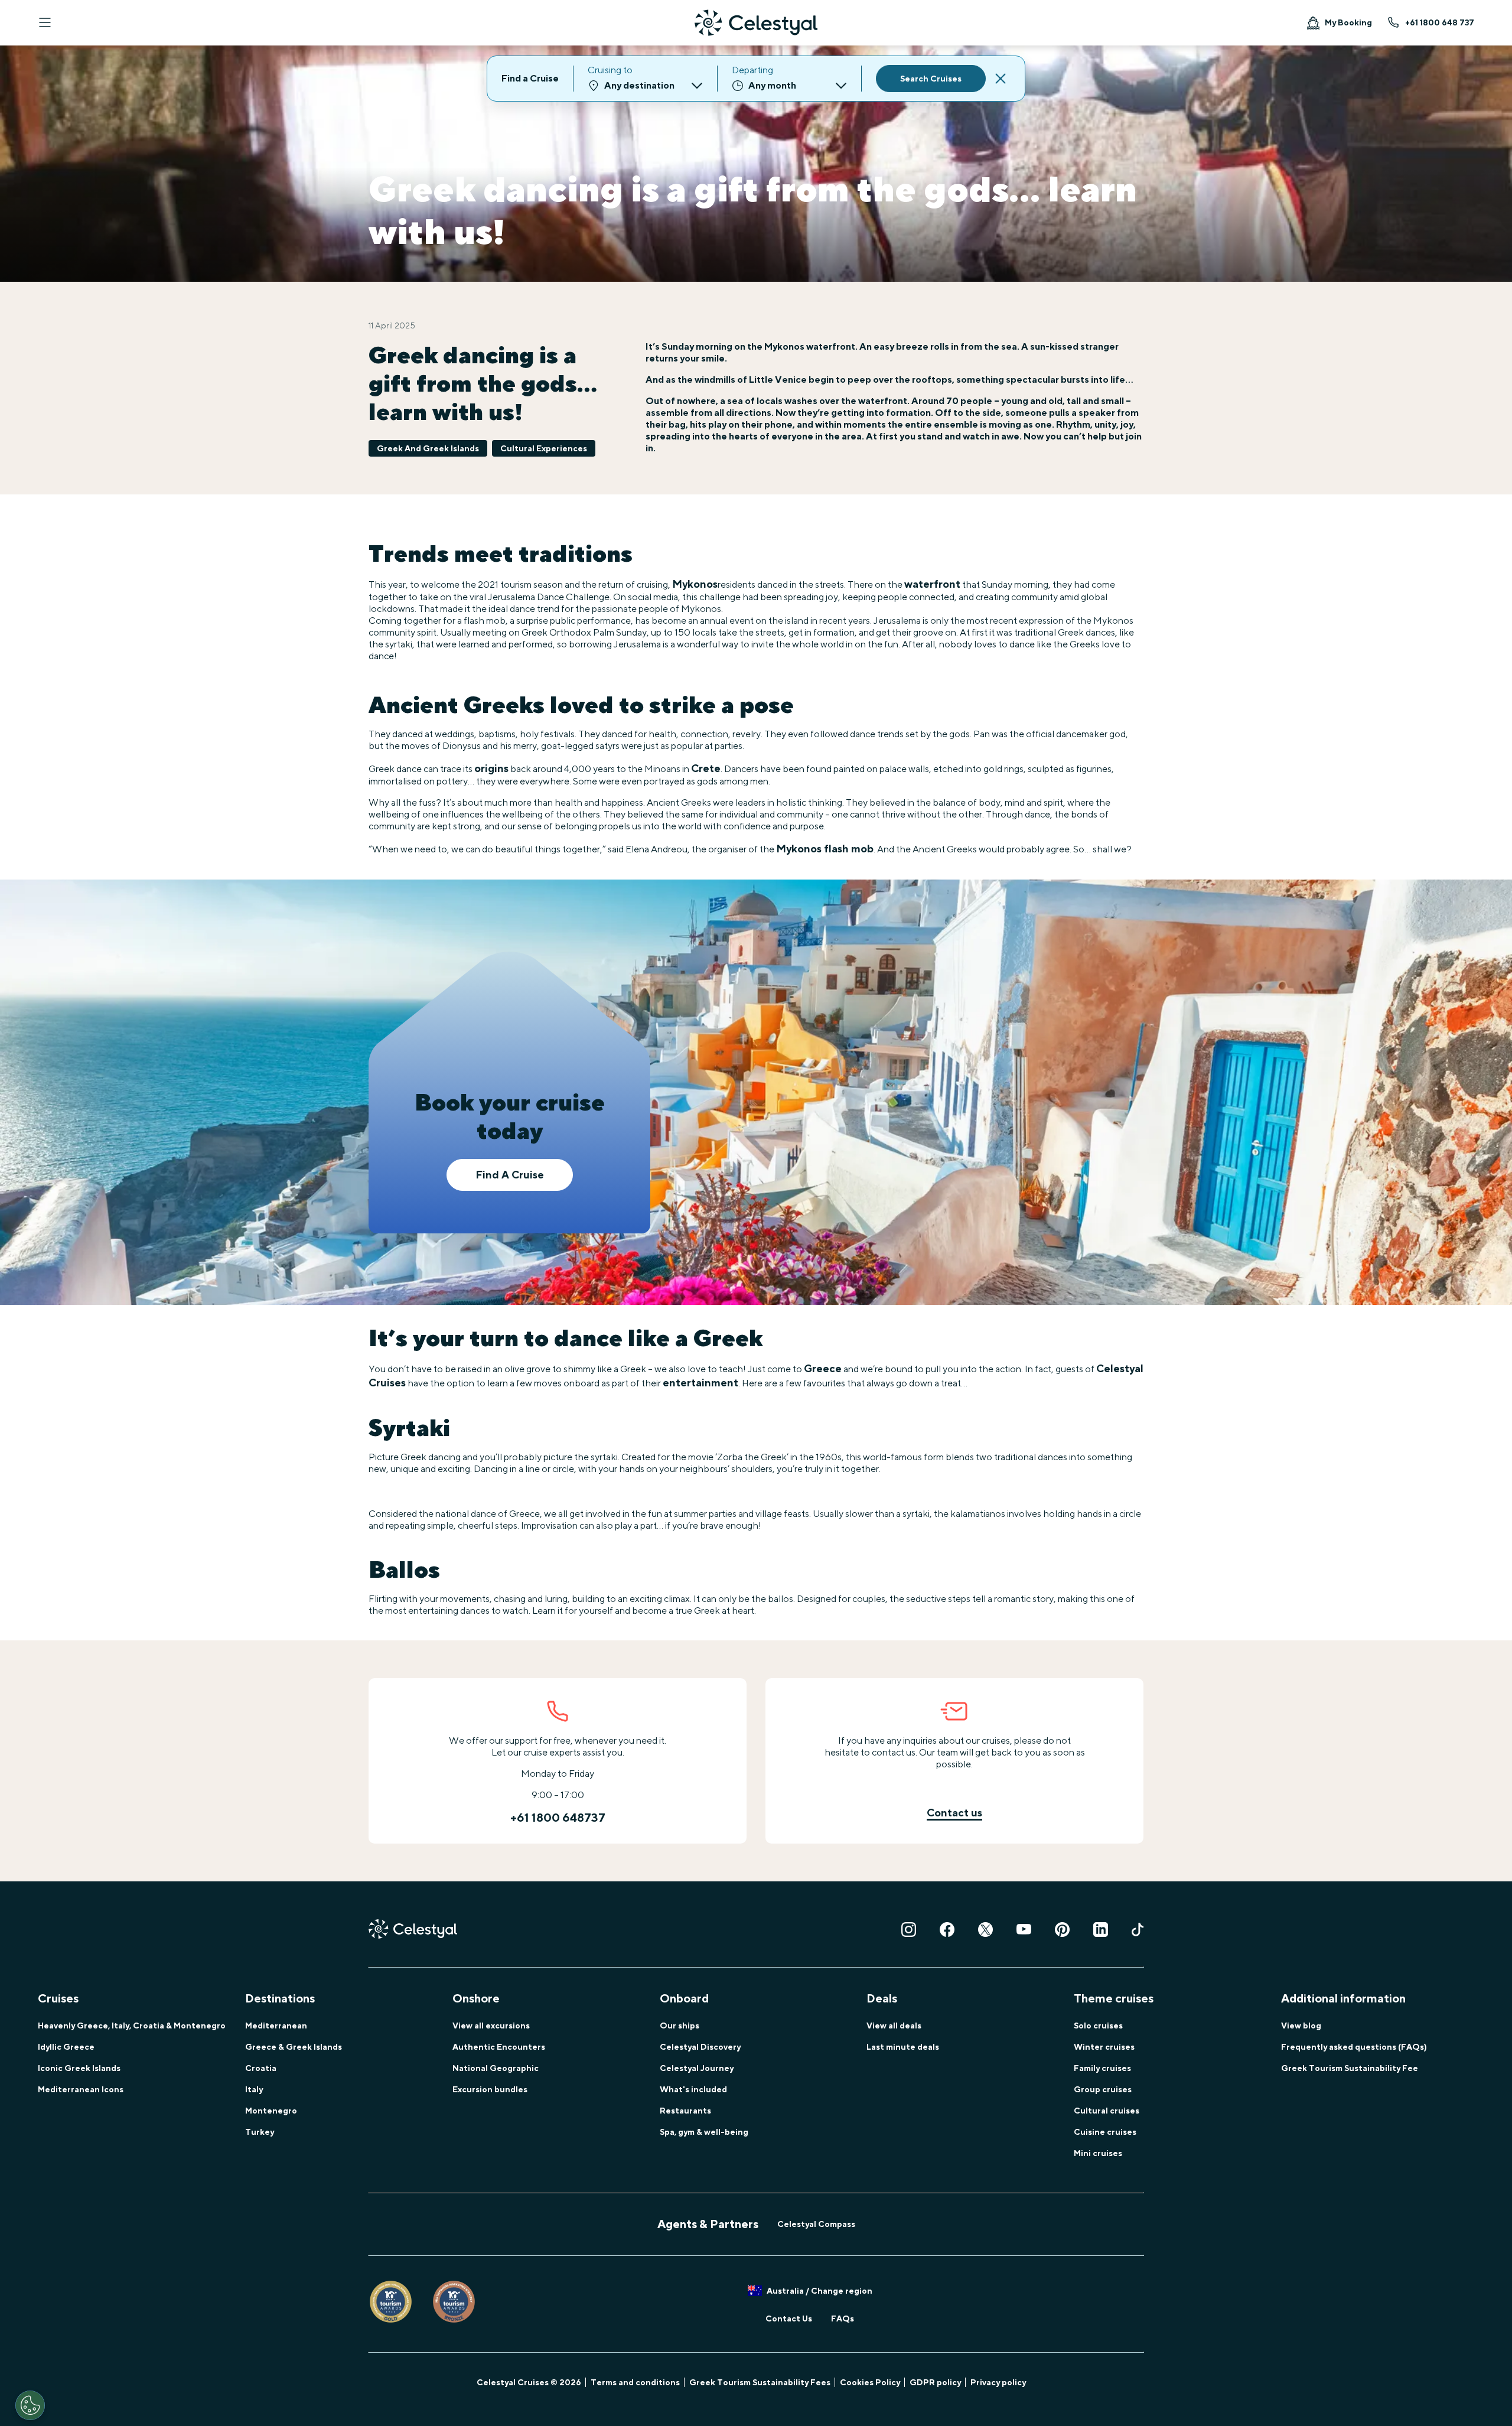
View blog (1301, 2026)
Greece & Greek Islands (294, 2047)
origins (491, 768)
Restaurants (685, 2111)
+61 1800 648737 (558, 1817)
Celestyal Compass (816, 2224)
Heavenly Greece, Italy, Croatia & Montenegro (132, 2026)
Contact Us (789, 2318)
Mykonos (695, 584)
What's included (693, 2089)
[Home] (756, 23)
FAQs (843, 2318)
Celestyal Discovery (700, 2047)
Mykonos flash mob (825, 849)
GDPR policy (935, 2382)
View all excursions (491, 2026)
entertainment (700, 1383)
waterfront (932, 584)
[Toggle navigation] (45, 22)
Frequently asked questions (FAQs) (1354, 2047)
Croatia (261, 2068)
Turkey (260, 2132)
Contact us (954, 1813)
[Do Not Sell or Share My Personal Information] (30, 2405)
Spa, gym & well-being (704, 2132)
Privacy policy (998, 2382)
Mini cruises (1098, 2153)
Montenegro (271, 2111)
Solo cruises (1098, 2026)
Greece (823, 1368)
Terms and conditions (635, 2382)
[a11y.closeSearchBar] (1001, 79)
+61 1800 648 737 (1440, 22)
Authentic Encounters (499, 2047)
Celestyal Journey (697, 2068)
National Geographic (496, 2068)
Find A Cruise (510, 1175)
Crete (706, 768)
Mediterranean (276, 2026)
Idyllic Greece (66, 2047)
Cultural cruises (1107, 2111)
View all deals (894, 2026)
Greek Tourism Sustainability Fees (760, 2382)
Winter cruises (1104, 2047)
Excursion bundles (490, 2089)
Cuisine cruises (1105, 2132)
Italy (254, 2089)
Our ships (680, 2026)
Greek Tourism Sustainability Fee (1350, 2068)
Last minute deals (903, 2047)
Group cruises (1103, 2089)
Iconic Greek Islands (79, 2068)
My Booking (1348, 22)
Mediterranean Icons (81, 2089)
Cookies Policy (870, 2382)
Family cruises (1102, 2068)
